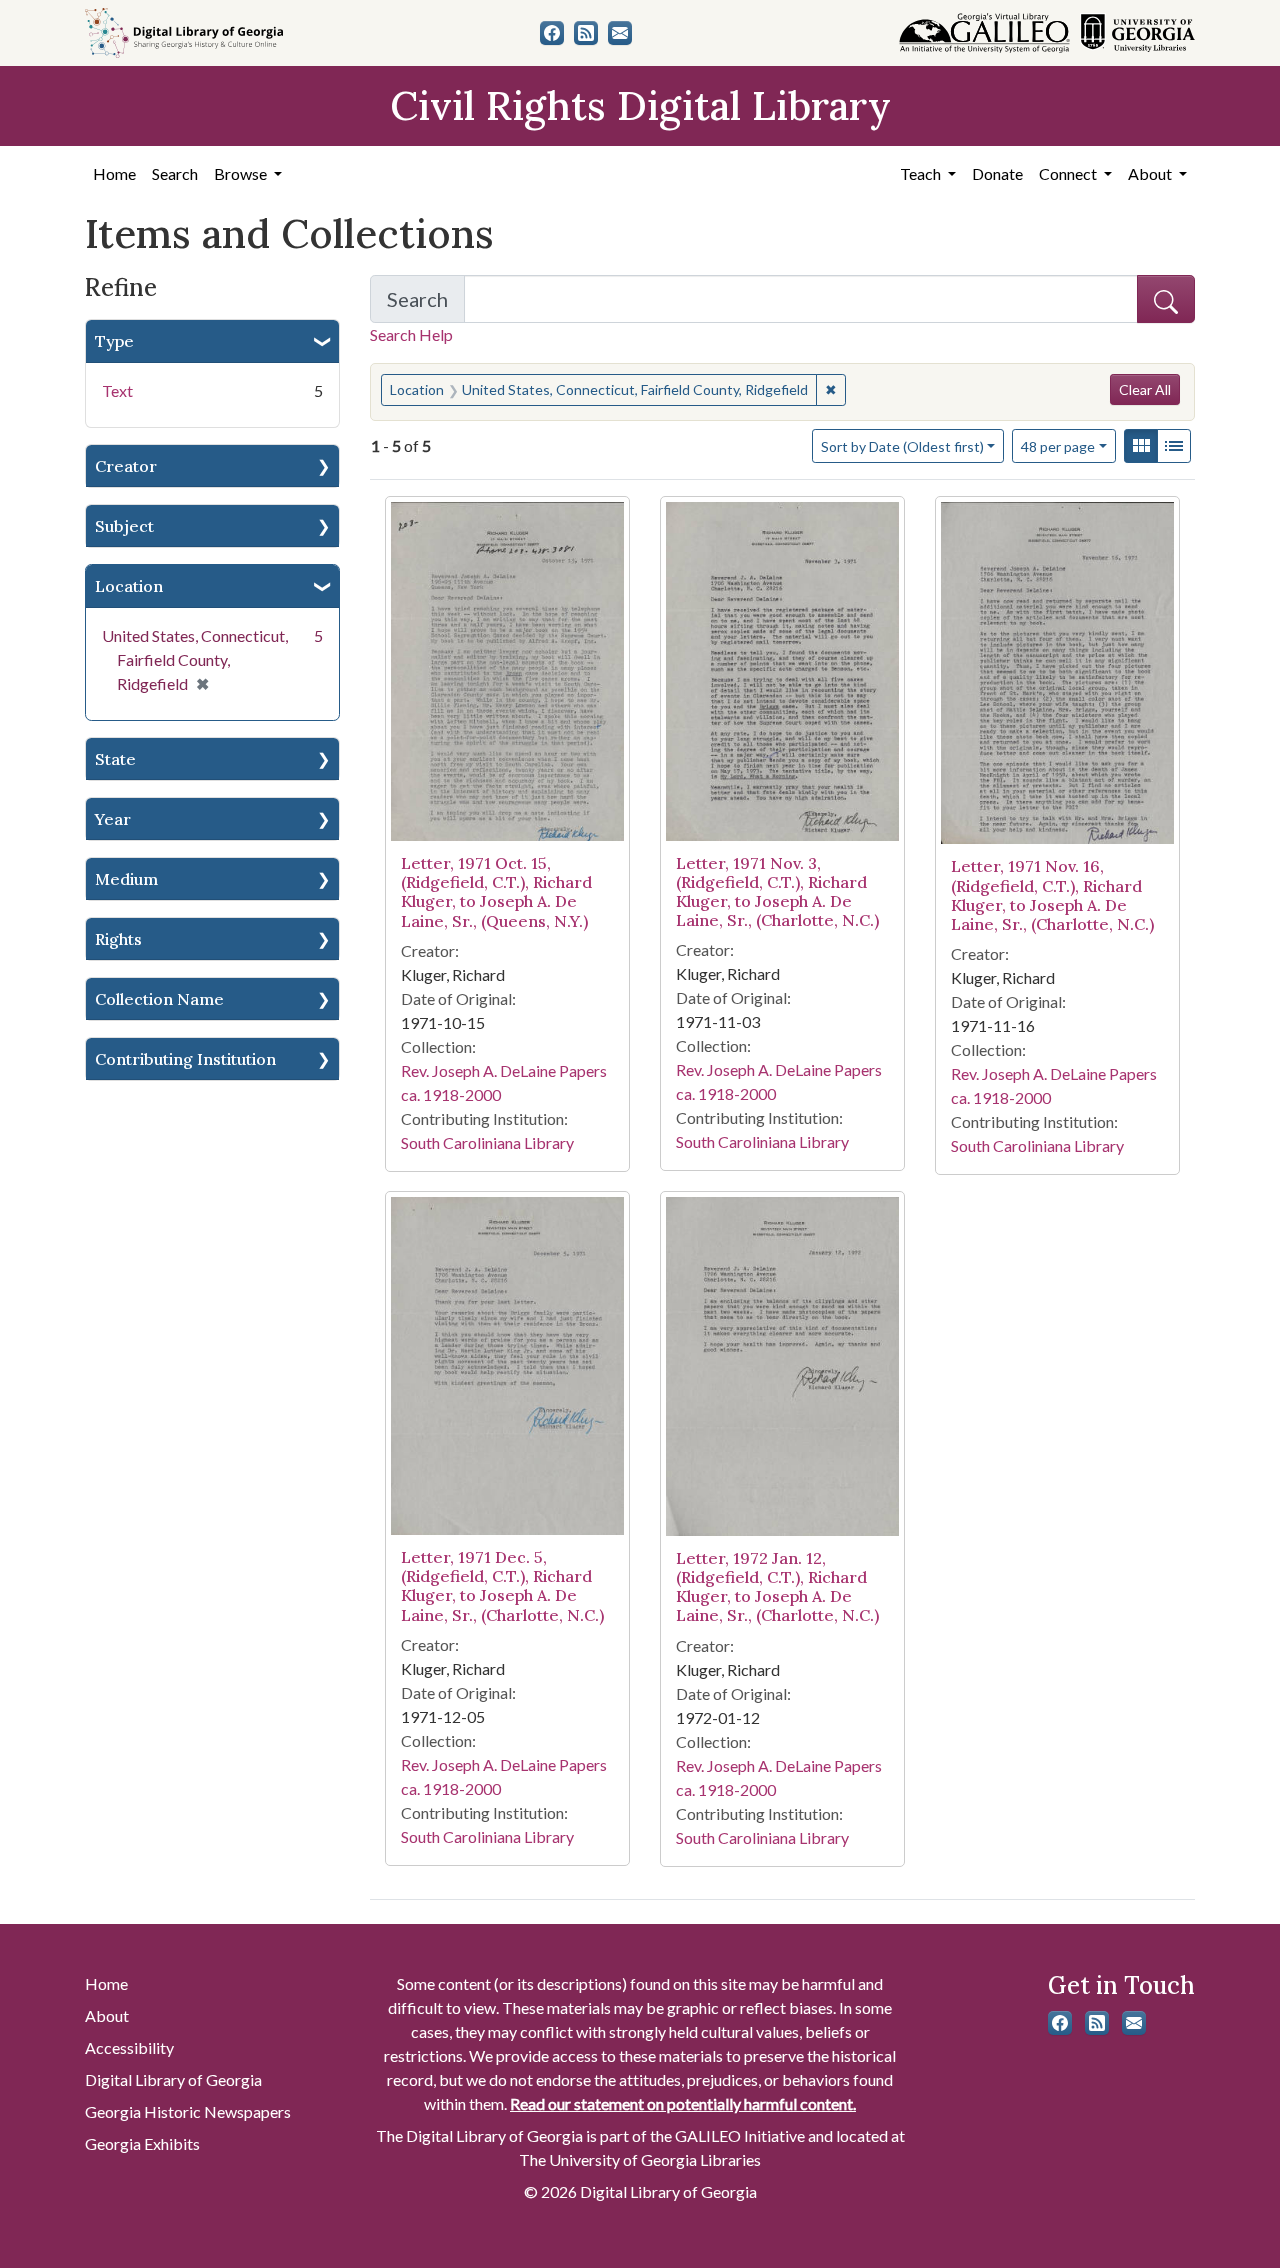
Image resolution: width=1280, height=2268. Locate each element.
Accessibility (129, 2047)
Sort (902, 446)
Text (117, 390)
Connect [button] (1069, 173)
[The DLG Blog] (586, 33)
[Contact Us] (620, 33)
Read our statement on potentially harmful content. (683, 2103)
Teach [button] (922, 173)
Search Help (411, 334)
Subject (124, 526)
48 (1058, 446)
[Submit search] (1166, 299)
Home (114, 173)
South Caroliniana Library (487, 1142)
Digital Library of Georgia (173, 2079)
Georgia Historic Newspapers (188, 2111)
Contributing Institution (185, 1059)
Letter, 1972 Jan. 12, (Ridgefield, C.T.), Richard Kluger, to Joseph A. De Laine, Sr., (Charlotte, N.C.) (777, 1587)
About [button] (1151, 173)
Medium (126, 879)
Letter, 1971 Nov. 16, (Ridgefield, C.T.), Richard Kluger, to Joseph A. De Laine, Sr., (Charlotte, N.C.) (1052, 895)
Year (113, 819)
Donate (997, 173)
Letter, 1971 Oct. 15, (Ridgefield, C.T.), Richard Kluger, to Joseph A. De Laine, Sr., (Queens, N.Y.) (496, 892)
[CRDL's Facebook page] (552, 33)
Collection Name (159, 999)
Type (114, 341)
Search (175, 173)
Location (129, 586)
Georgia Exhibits (142, 2143)
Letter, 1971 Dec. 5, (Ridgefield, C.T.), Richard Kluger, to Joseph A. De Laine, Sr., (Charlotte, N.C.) (502, 1586)
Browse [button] (242, 173)
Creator (126, 466)
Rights (118, 939)
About (107, 2015)
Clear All (1145, 389)
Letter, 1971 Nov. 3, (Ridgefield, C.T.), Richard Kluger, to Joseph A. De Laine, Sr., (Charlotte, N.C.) (777, 892)
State (115, 759)
